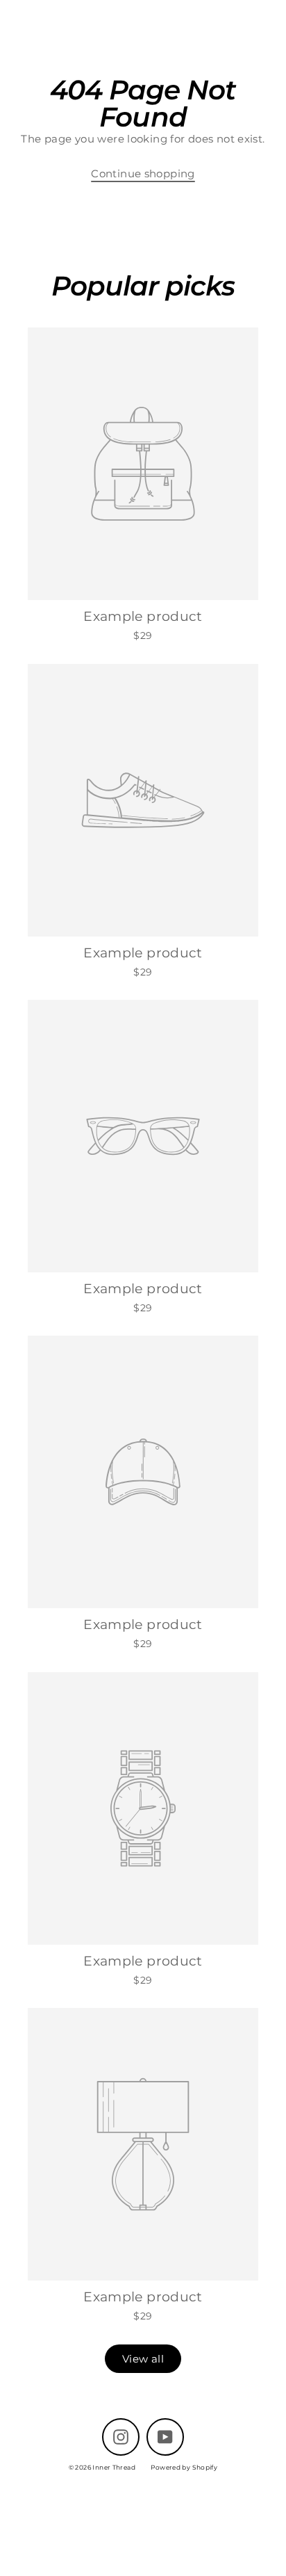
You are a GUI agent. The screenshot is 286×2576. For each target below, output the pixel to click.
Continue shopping (143, 173)
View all (143, 2359)
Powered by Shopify (184, 2467)
